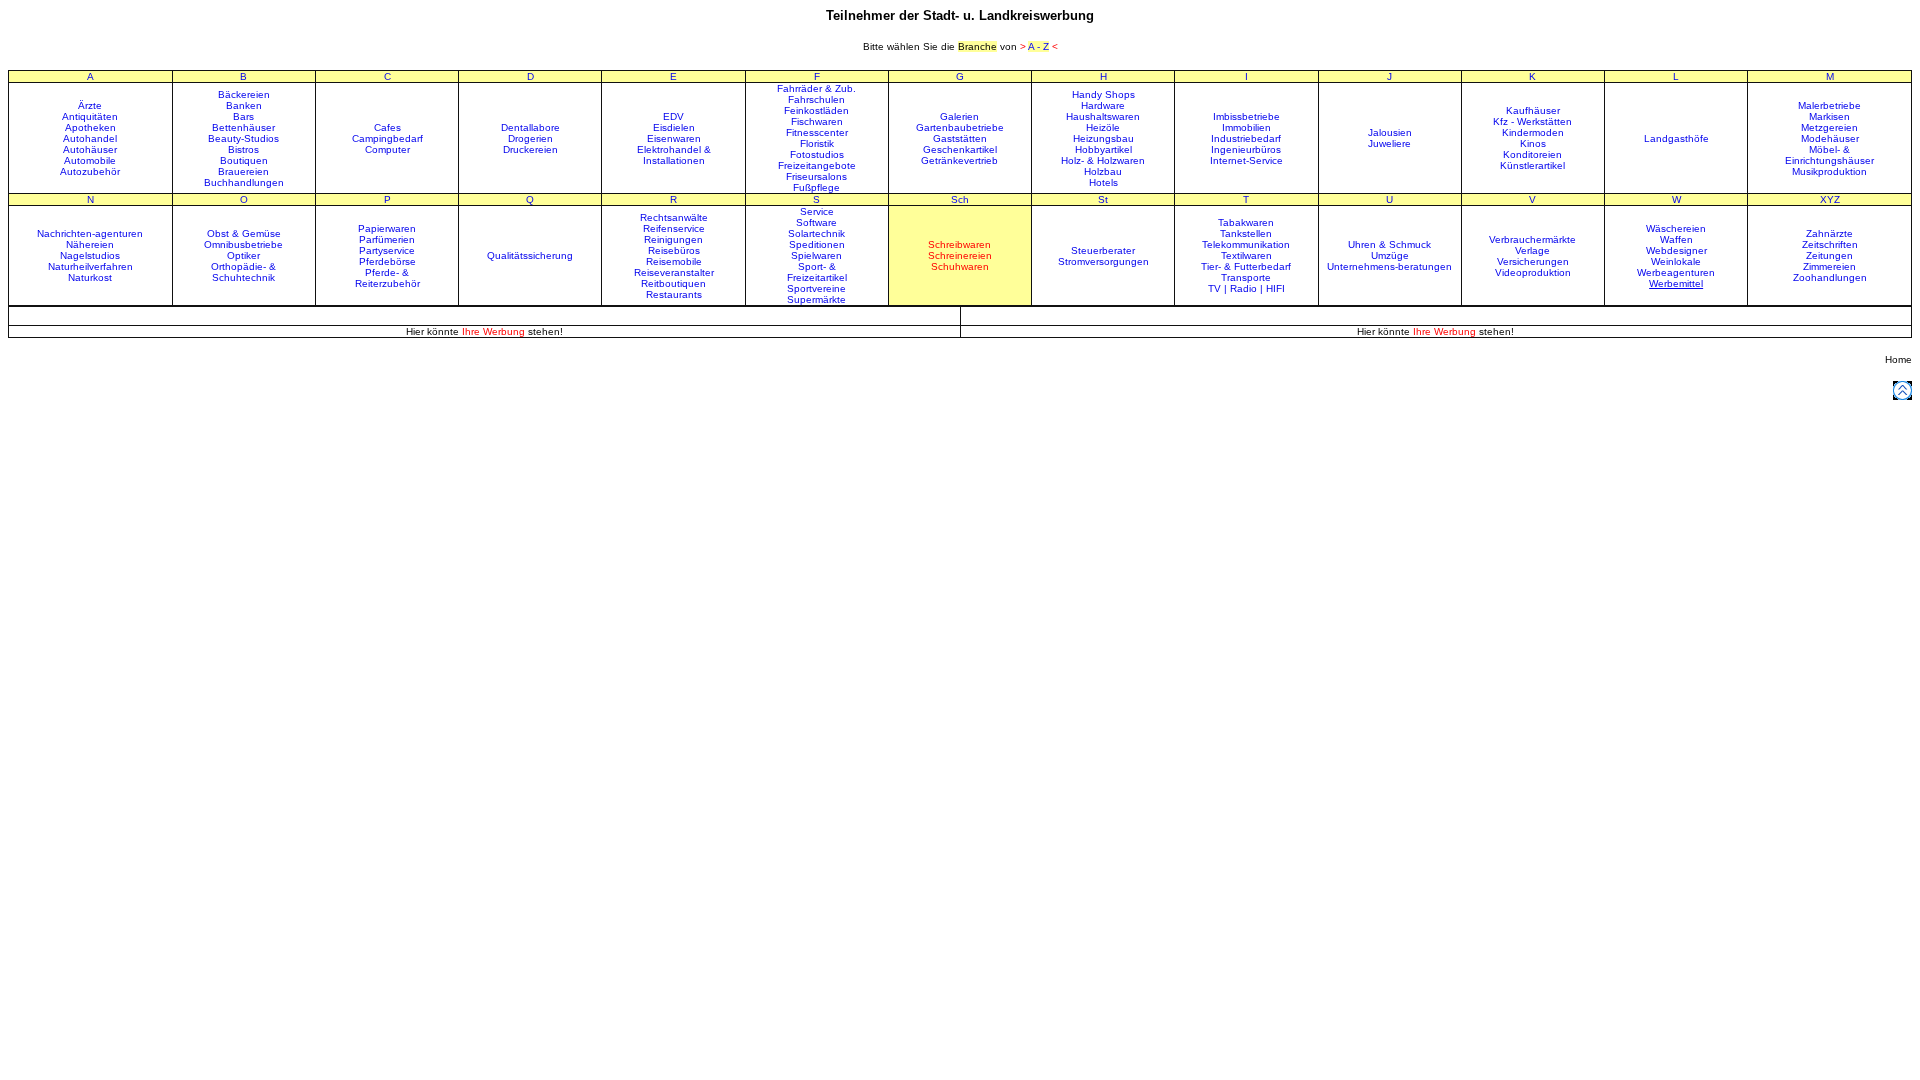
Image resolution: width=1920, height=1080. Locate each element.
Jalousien (1390, 132)
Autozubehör (90, 171)
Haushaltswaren (1103, 116)
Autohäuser (90, 149)
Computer (387, 149)
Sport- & (817, 266)
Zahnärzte (1829, 233)
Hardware (1103, 105)
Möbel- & (1829, 149)
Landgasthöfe (1676, 138)
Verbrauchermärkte (1532, 239)
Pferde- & (387, 272)
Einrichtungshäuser (1829, 160)
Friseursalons (816, 176)
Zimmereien (1829, 266)
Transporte (1246, 277)
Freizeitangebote (817, 165)
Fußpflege (816, 187)
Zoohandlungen (1830, 277)
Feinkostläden (816, 110)
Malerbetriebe (1829, 105)
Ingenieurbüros (1246, 149)
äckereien (247, 94)
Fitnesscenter (817, 132)
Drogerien (530, 138)
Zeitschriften (1830, 244)
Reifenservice (674, 228)
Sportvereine (816, 288)
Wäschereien (1676, 228)
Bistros (243, 149)
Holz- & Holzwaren (1103, 160)
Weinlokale (1676, 261)
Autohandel (90, 138)
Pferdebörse (387, 261)
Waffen (1676, 239)
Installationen (674, 160)
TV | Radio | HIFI (1246, 288)
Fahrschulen (816, 99)
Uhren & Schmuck (1389, 244)
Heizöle (1103, 127)
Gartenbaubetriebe (960, 127)
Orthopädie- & (243, 266)
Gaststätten (960, 138)
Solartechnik (816, 233)
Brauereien (243, 171)
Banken (244, 105)
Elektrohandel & (674, 149)
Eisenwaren (674, 138)
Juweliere (1389, 143)
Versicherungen (1533, 261)
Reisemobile (674, 261)
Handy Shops (1103, 94)
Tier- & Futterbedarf (1246, 266)
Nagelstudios (90, 255)
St (1103, 199)
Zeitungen (1829, 255)
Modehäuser (1830, 138)
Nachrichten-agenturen (90, 233)
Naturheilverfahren (90, 266)
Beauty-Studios (243, 138)
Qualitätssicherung (530, 255)
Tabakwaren (1246, 222)
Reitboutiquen (673, 283)
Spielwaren (816, 255)
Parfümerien (387, 239)
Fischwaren (817, 121)
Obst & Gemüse (244, 233)
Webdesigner (1676, 250)
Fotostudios (817, 154)
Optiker (243, 255)
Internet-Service (1246, 160)
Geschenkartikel (960, 149)
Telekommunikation (1246, 244)
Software (816, 222)
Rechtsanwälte (674, 217)
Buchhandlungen (244, 182)
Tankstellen (1246, 233)
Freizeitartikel (817, 277)
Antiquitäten (90, 116)
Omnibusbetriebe (243, 244)
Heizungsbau (1103, 138)
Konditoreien (1532, 154)
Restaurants (674, 294)
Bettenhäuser (243, 127)
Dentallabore (530, 127)
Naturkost (90, 277)
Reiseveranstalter (674, 272)
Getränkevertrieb (959, 160)
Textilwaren (1246, 255)
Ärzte (90, 105)
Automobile (90, 160)
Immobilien (1246, 127)
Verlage (1532, 250)
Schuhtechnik (243, 277)
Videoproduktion (1533, 272)
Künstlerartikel (1532, 165)
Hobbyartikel (1103, 149)
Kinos (1533, 143)
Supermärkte (816, 299)
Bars (243, 116)
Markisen (1829, 116)
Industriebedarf (1246, 138)
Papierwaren (387, 228)
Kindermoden (1533, 132)
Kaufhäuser (1533, 110)
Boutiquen (244, 160)
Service (817, 211)
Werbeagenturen (1676, 272)
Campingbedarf (387, 138)
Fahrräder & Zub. (816, 88)
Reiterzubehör (387, 283)
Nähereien (90, 244)
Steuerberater (1103, 250)
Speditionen (817, 244)
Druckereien (530, 149)
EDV (673, 116)
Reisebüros (674, 250)
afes (391, 127)
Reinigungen (673, 239)
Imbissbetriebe (1246, 116)
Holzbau (1103, 171)
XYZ (1830, 199)
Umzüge (1390, 255)
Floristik (817, 143)
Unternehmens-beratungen (1389, 266)
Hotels (1103, 182)
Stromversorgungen (1103, 261)
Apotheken (90, 127)
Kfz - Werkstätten (1532, 121)
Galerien (959, 116)
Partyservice (387, 250)
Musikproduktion (1829, 171)
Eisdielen (674, 127)
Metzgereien (1829, 127)
